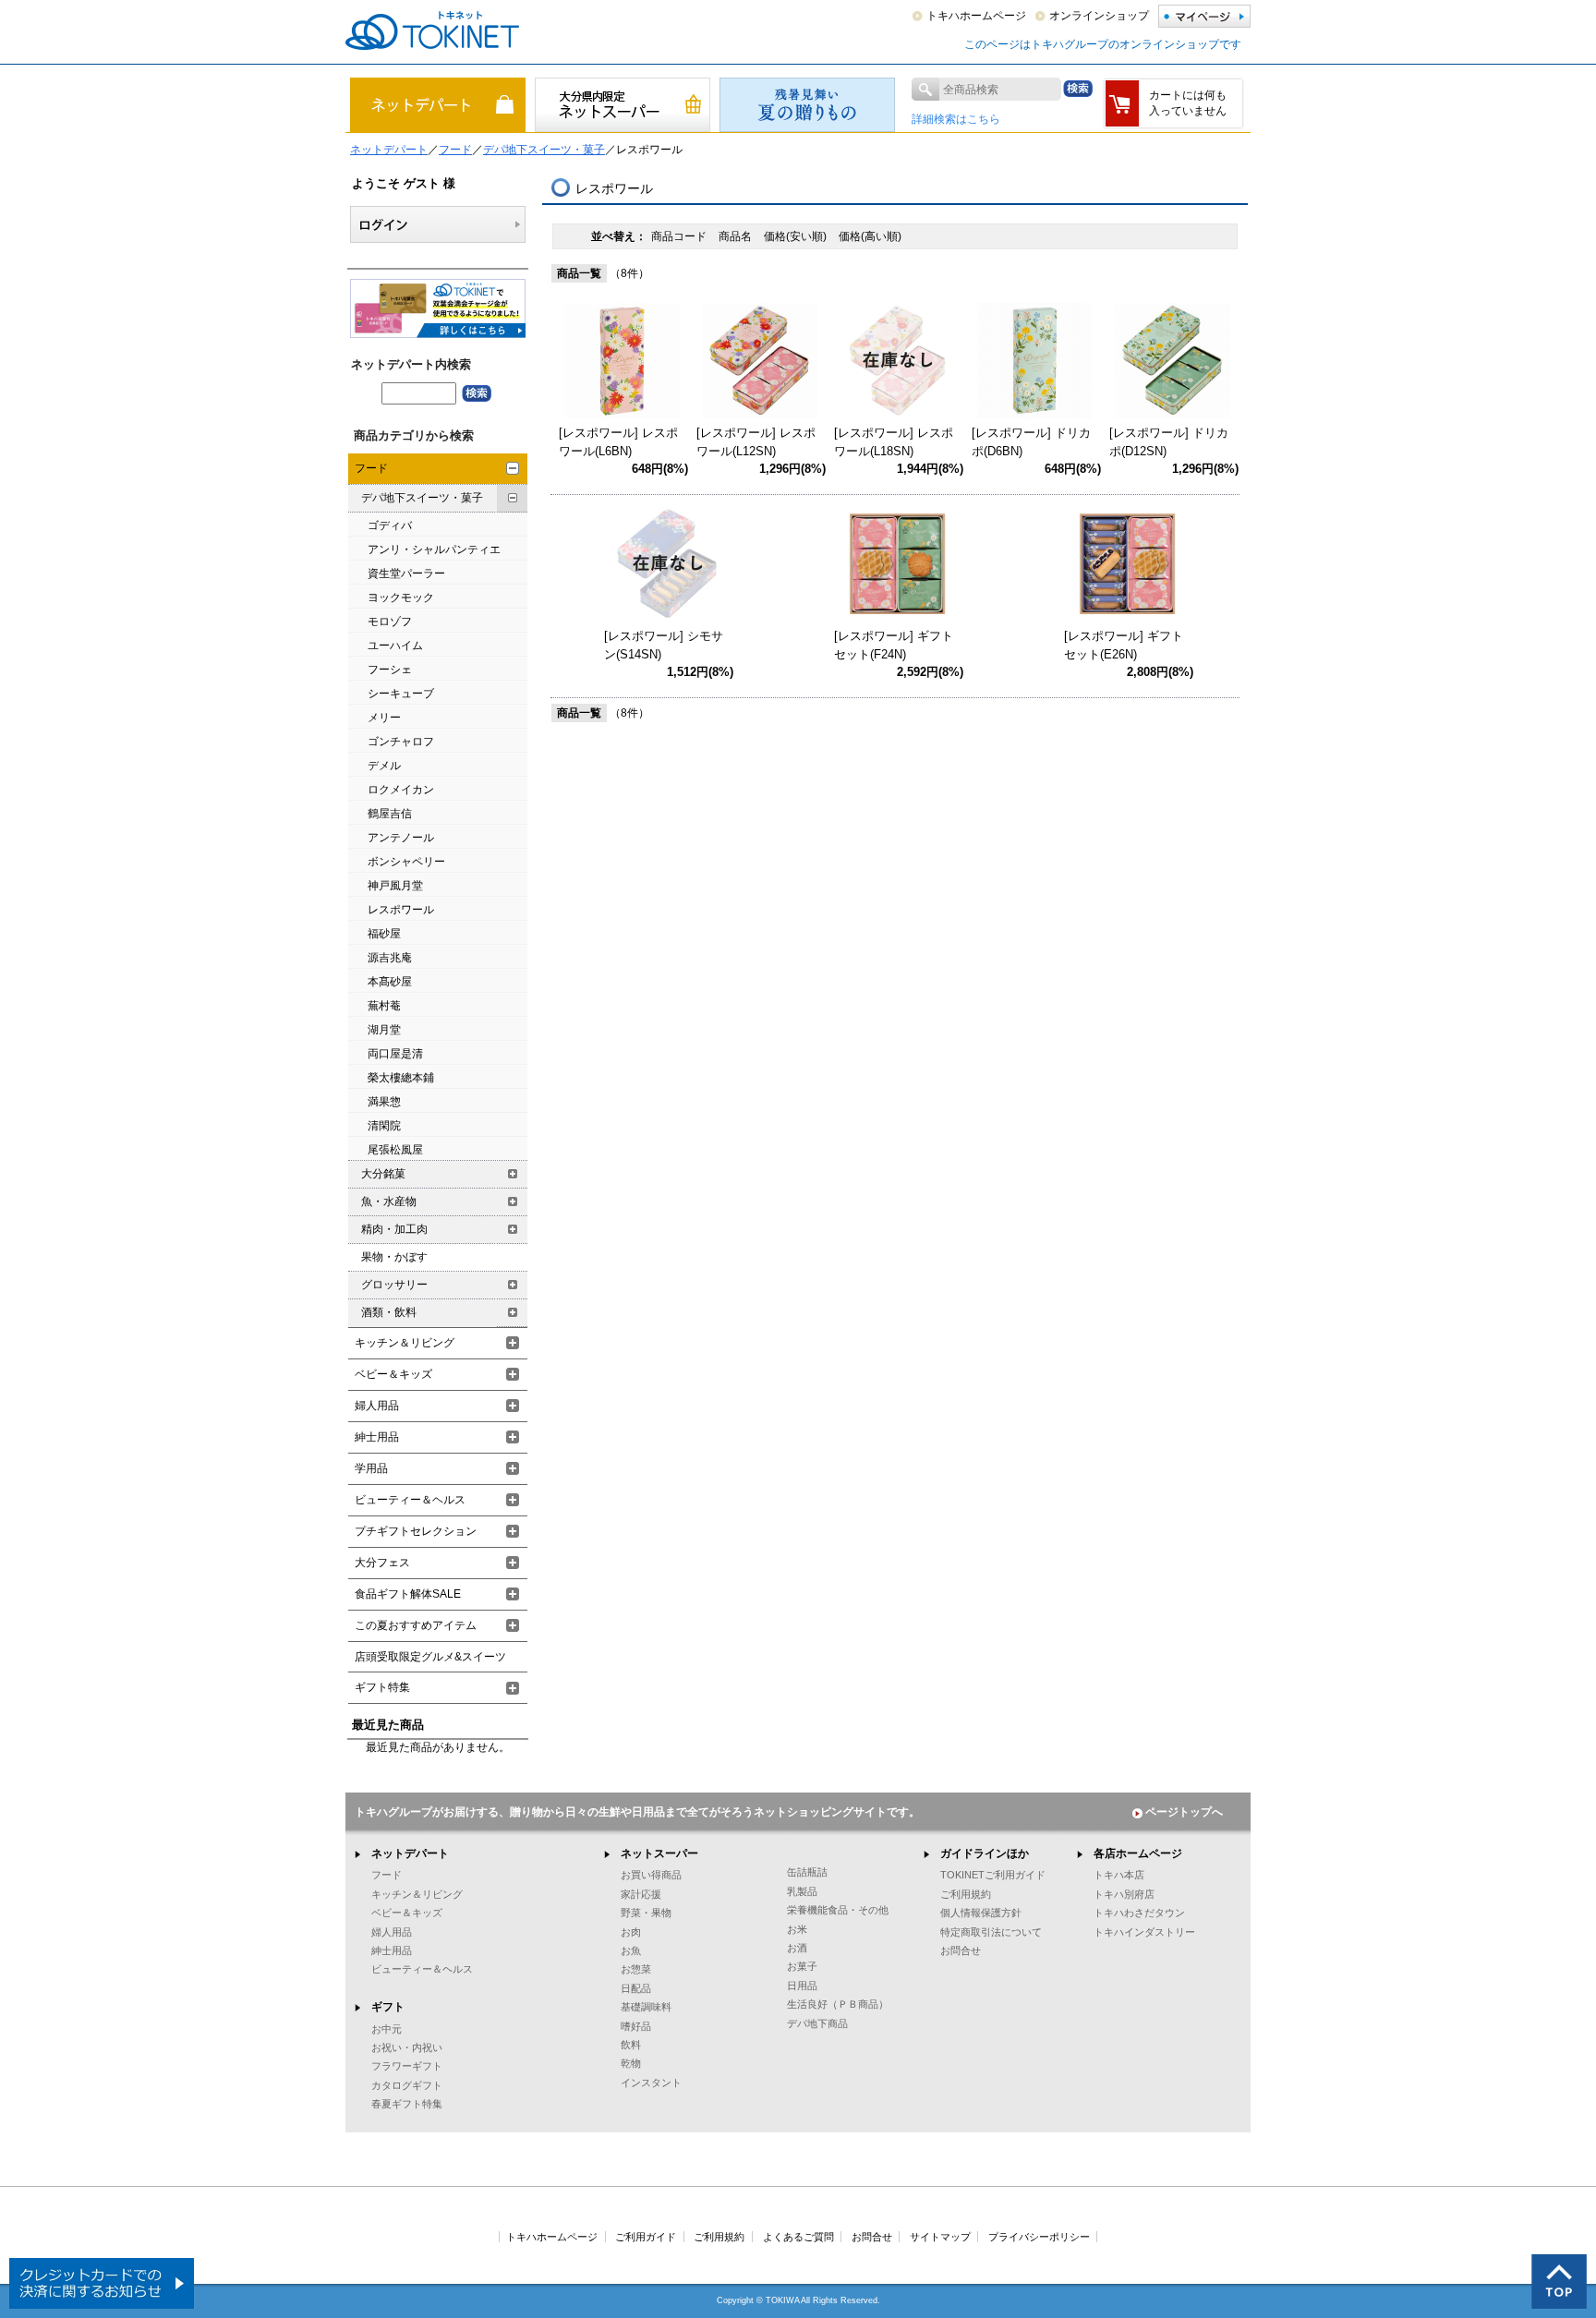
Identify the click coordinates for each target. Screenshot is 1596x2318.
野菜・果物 (646, 1913)
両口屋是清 (395, 1054)
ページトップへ (1184, 1812)
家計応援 (641, 1894)
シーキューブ (401, 694)
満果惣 (384, 1102)
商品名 (737, 236)
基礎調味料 (646, 2007)
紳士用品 (377, 1437)
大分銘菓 (383, 1174)
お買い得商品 (651, 1875)
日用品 (802, 1986)
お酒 (797, 1948)
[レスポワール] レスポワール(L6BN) (618, 442)
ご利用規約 (966, 1894)
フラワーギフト (407, 2066)
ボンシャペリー (406, 862)
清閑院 (384, 1126)
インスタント (651, 2083)
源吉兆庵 (390, 958)
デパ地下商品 (817, 2023)
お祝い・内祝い (407, 2047)
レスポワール (401, 910)
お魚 (631, 1950)
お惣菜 (636, 1969)
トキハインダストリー (1144, 1932)
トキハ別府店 (1124, 1894)
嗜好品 (636, 2026)
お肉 (631, 1932)
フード (455, 150)
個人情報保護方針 (981, 1913)
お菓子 (802, 1966)
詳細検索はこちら (956, 119)
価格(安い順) (797, 236)
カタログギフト (407, 2085)
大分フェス (382, 1563)
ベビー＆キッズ (393, 1374)
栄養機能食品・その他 (838, 1910)
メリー (384, 718)
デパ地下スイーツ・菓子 (544, 150)
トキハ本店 (1119, 1875)
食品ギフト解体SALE (408, 1594)
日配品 (636, 1988)
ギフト (388, 2007)
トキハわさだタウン (1139, 1913)
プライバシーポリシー (1039, 2237)
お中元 (387, 2029)
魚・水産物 (389, 1201)
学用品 (371, 1468)
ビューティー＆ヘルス (410, 1500)
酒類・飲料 (389, 1312)
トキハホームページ (976, 16)
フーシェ (390, 670)
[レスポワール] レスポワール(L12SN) (756, 442)
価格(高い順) (870, 236)
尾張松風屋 (395, 1150)
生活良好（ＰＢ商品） (838, 2004)
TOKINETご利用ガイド (993, 1875)
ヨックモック (401, 598)
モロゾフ (390, 622)
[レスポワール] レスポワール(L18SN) (894, 442)
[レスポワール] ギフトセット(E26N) (1124, 645)
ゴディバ (390, 525)
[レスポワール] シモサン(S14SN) (664, 645)
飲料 (631, 2045)
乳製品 (802, 1891)
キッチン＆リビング (405, 1343)
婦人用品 (377, 1406)
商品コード (680, 236)
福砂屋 (384, 934)
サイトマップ (940, 2237)
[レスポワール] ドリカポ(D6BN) (1031, 442)
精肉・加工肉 (394, 1229)
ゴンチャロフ (401, 742)
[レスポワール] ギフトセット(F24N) (894, 645)
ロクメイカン (401, 790)
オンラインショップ (1099, 16)
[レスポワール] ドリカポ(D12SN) (1169, 442)
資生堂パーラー (406, 573)
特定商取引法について (991, 1932)
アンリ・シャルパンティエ (434, 549)
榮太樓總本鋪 (401, 1078)
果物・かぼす (394, 1257)
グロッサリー (394, 1285)
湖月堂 (384, 1030)
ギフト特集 (382, 1687)
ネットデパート (389, 150)
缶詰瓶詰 (807, 1872)
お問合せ (961, 1950)
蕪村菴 (384, 1006)
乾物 (631, 2063)
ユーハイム (395, 646)
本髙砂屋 (390, 982)
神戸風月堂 (395, 886)
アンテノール (401, 838)
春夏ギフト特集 (407, 2104)
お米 (797, 1929)
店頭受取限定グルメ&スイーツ (430, 1657)
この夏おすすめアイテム (416, 1625)
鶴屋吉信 (390, 814)
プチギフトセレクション (416, 1531)
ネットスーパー (659, 1853)
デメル (384, 766)
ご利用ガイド (646, 2237)
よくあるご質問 (798, 2237)
